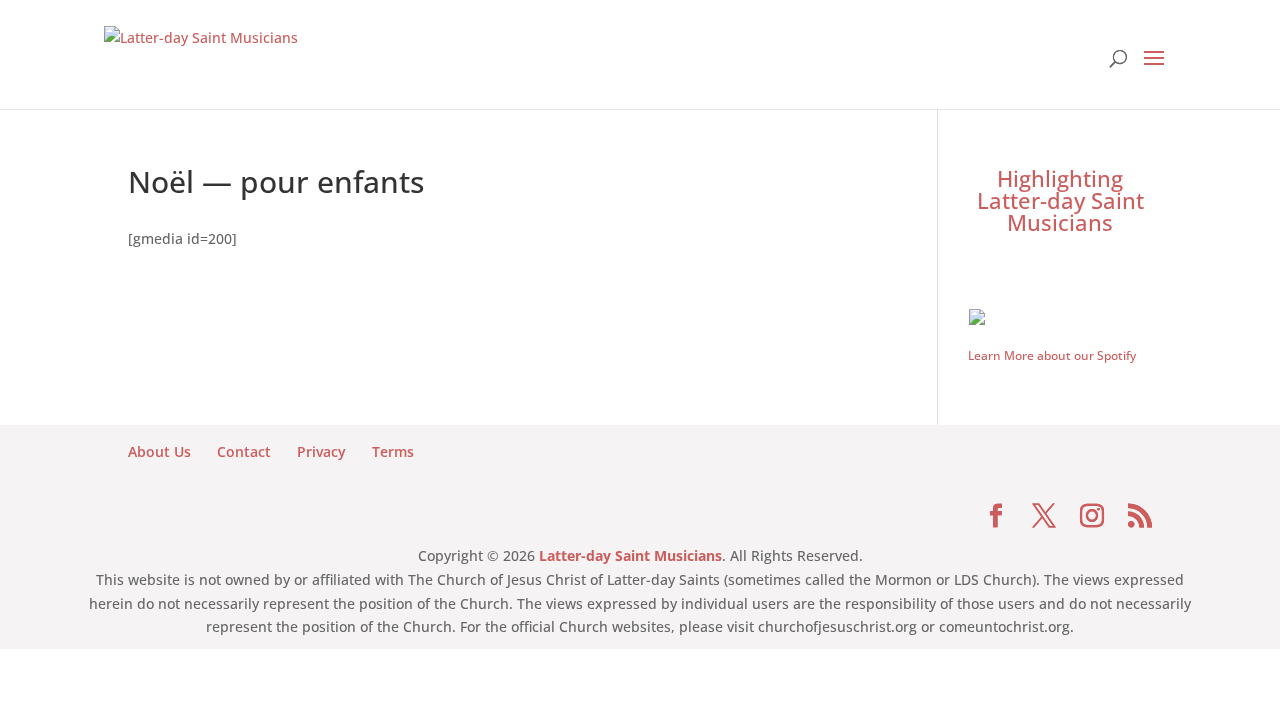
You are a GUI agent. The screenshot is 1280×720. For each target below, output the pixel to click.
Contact (244, 451)
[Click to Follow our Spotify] (1060, 315)
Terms (393, 451)
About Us (159, 451)
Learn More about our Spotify (1052, 355)
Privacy (321, 451)
